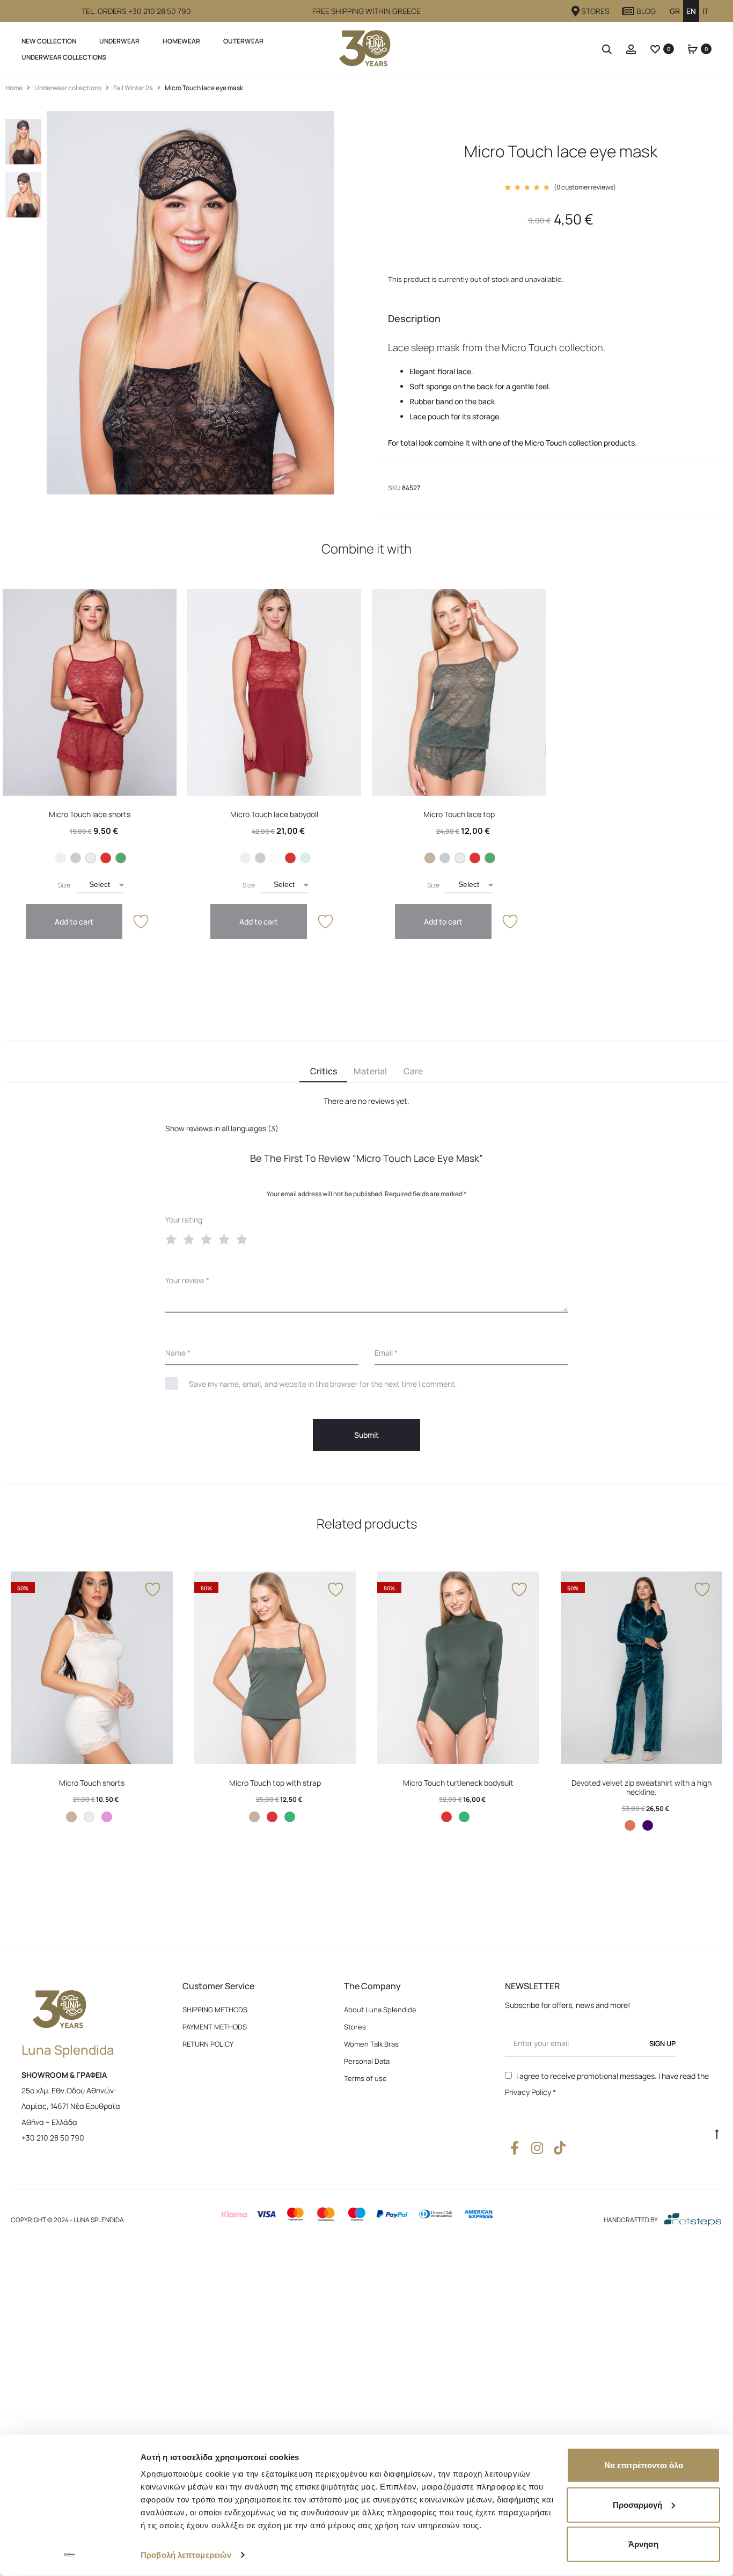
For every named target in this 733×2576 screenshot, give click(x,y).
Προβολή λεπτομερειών (186, 2555)
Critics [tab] (324, 1071)
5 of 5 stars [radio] (244, 1239)
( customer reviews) (585, 187)
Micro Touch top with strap (275, 1783)
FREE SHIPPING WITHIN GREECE (366, 11)
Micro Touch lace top (459, 814)
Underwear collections (64, 57)
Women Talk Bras (371, 2044)
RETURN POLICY (208, 2044)
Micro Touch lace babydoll (274, 814)
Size (64, 885)
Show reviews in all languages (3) (222, 1128)
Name (178, 1353)
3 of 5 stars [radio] (209, 1239)
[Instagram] (537, 2148)
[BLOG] (628, 11)
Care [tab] (413, 1071)
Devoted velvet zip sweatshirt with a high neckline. (642, 1787)
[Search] (607, 49)
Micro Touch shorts (92, 1783)
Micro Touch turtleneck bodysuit (458, 1783)
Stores (355, 2027)
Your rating (184, 1220)
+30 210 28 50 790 (53, 2138)
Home (14, 88)
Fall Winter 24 (133, 88)
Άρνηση (643, 2544)
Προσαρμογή (637, 2504)
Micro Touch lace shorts (90, 814)
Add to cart (74, 922)
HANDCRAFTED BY (631, 2220)
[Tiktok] (559, 2148)
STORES (595, 11)
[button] (61, 858)
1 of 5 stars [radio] (173, 1239)
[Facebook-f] (514, 2148)
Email (386, 1353)
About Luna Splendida (380, 2010)
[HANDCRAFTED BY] (693, 2220)
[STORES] (576, 11)
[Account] (631, 49)
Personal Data (367, 2061)
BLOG (646, 11)
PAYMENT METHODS (215, 2027)
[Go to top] (717, 2134)
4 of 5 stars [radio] (226, 1239)
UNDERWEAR (119, 41)
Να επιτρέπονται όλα (644, 2465)
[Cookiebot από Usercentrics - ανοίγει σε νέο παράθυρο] (69, 2555)
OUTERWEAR (243, 41)
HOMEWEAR (181, 41)
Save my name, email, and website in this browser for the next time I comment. (323, 1384)
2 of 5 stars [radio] (191, 1239)
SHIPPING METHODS (215, 2010)
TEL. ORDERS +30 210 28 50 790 (136, 11)
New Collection (49, 41)
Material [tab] (370, 1071)
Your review (187, 1280)
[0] (655, 49)
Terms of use (365, 2078)
